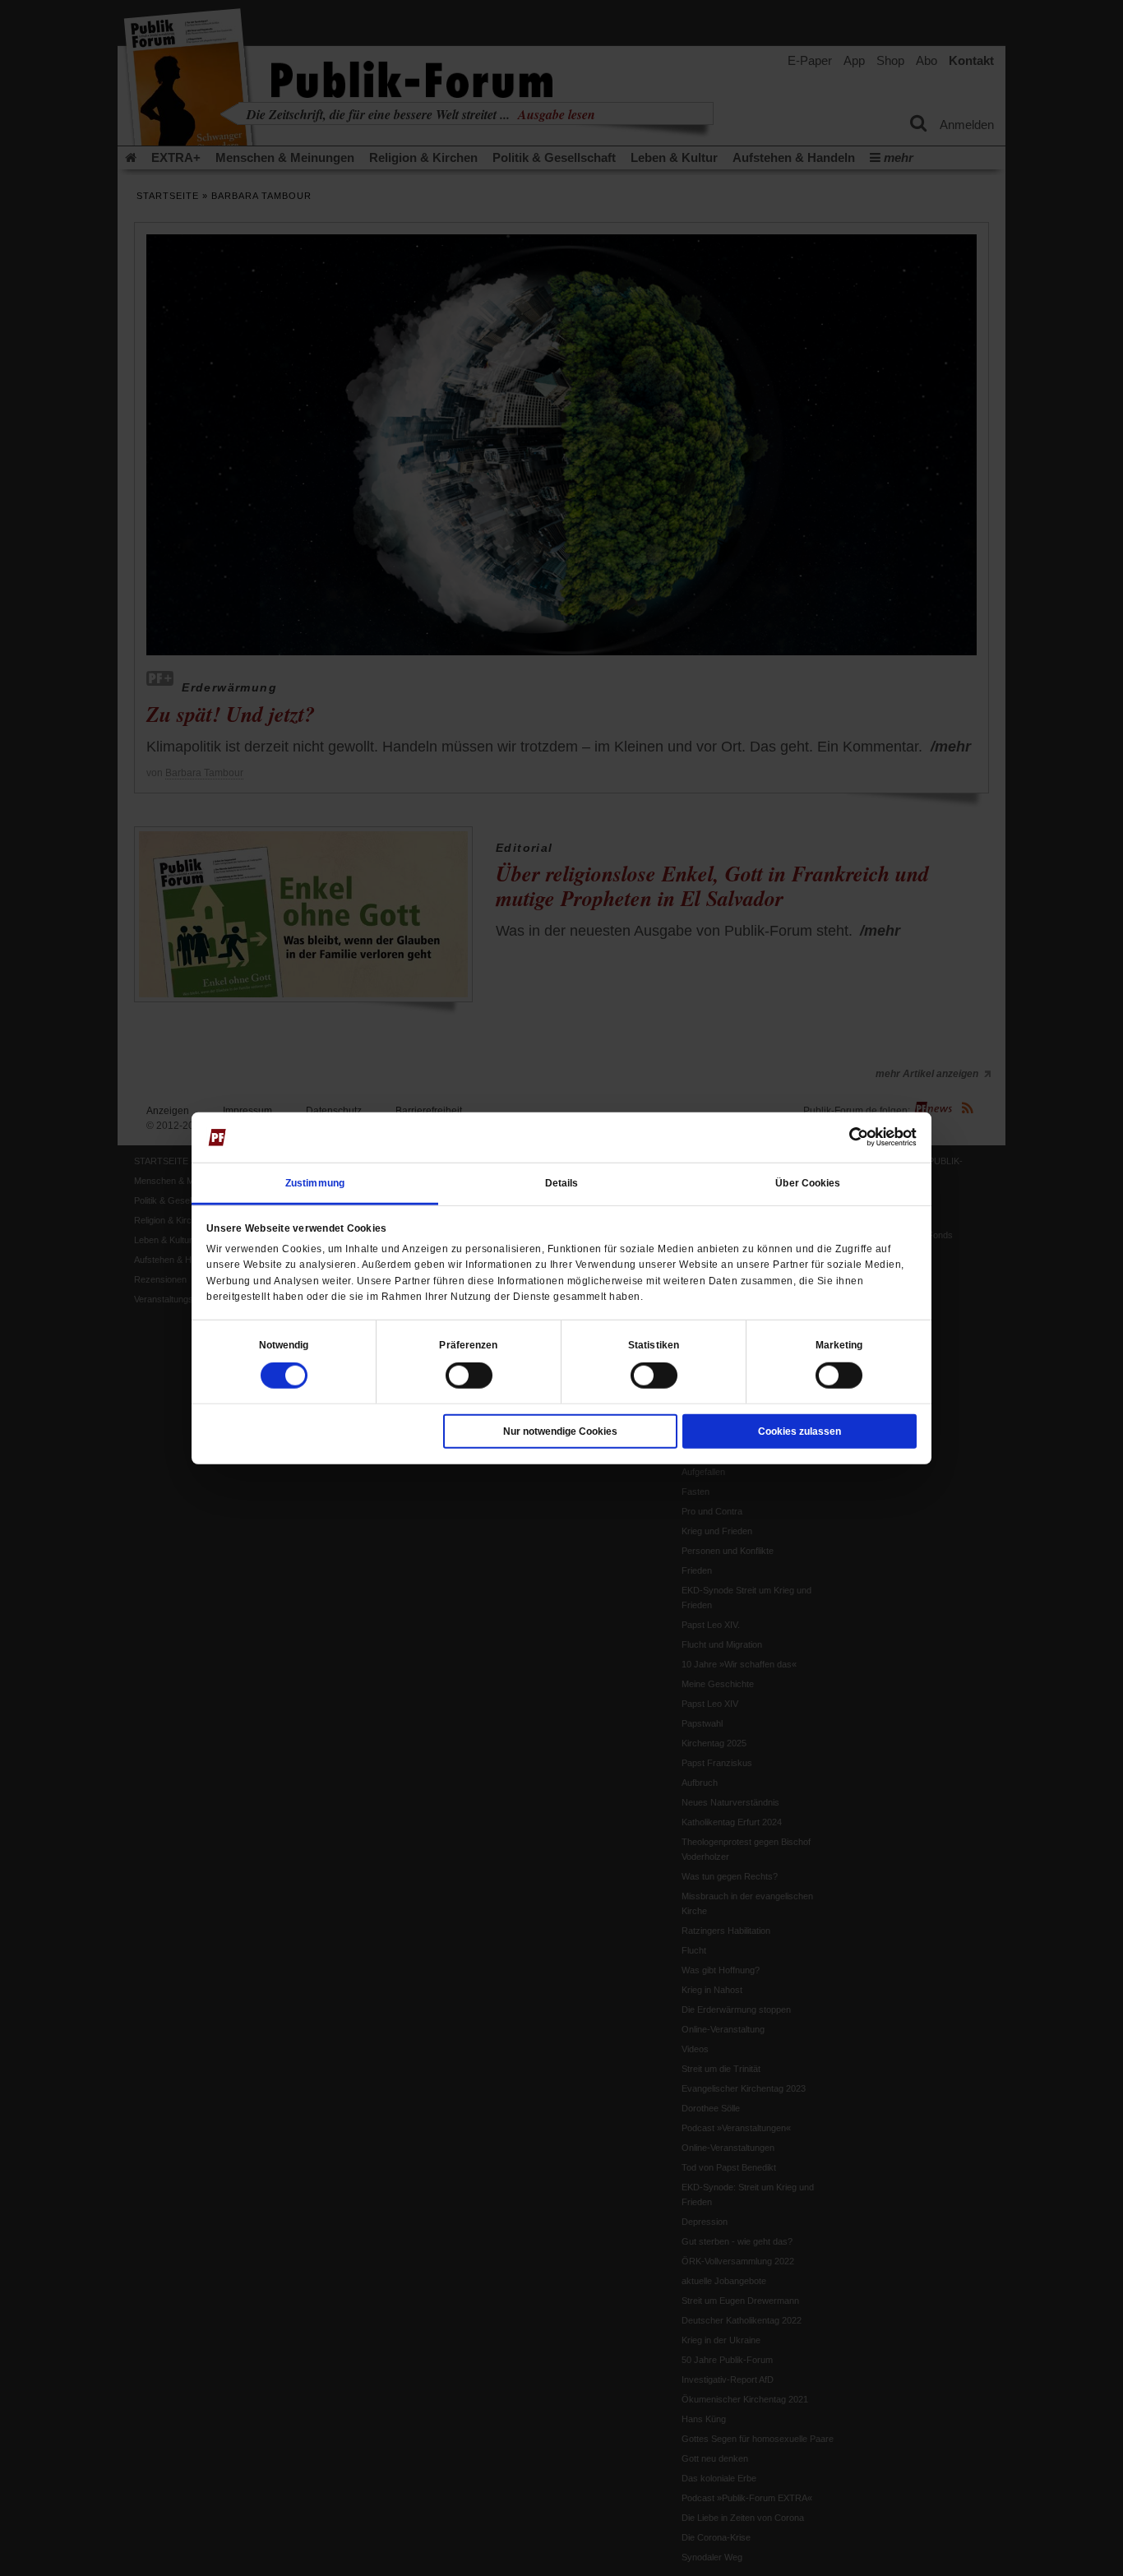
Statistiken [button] (654, 1345)
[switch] (469, 1376)
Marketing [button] (839, 1345)
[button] (284, 1345)
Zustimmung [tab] (315, 1183)
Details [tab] (562, 1183)
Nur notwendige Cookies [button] (560, 1431)
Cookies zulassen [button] (800, 1431)
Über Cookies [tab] (808, 1183)
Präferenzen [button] (468, 1345)
